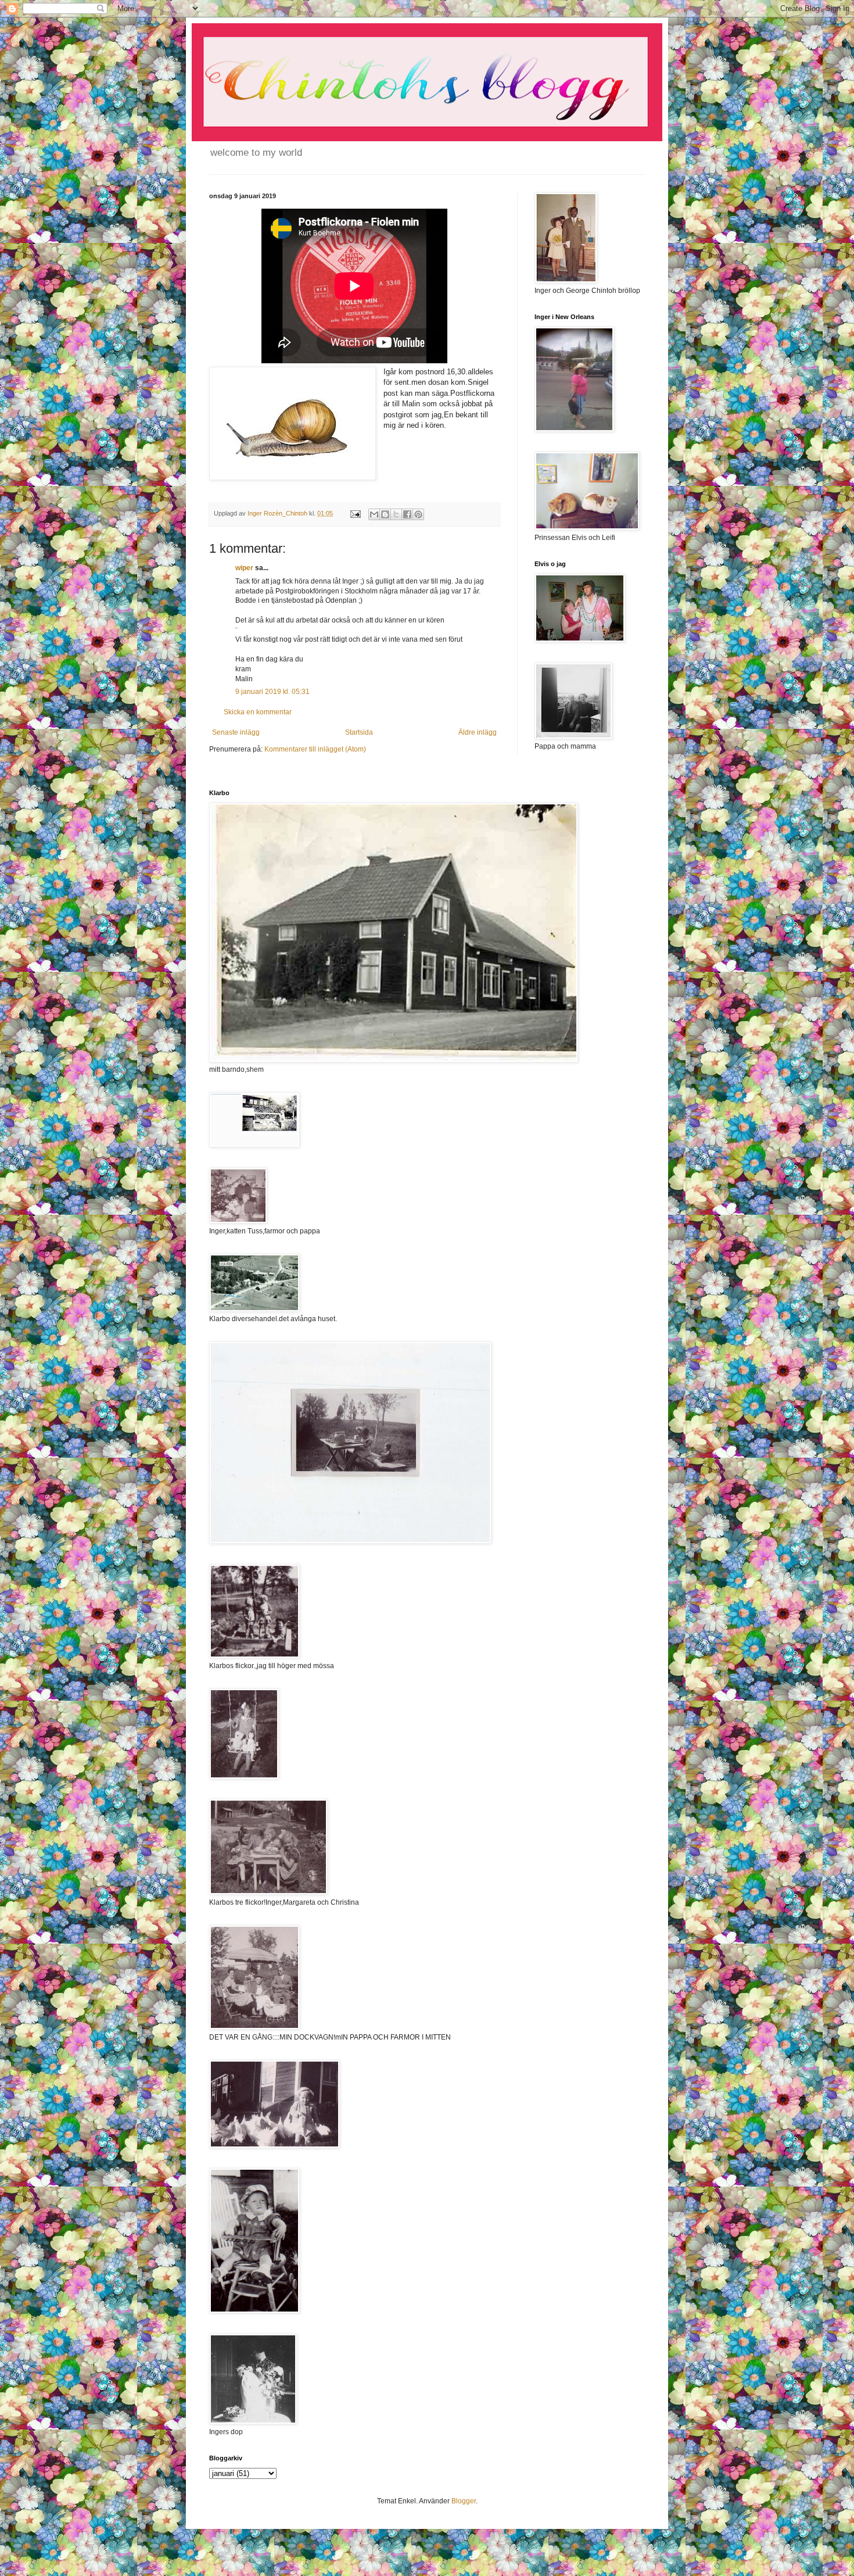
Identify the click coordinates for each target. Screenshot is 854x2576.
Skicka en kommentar (258, 712)
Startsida (359, 732)
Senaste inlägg (236, 732)
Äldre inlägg (478, 732)
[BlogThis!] (385, 514)
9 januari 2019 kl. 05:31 (272, 692)
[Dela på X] (396, 514)
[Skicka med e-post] (374, 514)
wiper (244, 568)
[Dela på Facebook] (407, 514)
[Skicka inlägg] (355, 513)
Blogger (464, 2501)
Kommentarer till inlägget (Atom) (315, 749)
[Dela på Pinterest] (418, 514)
